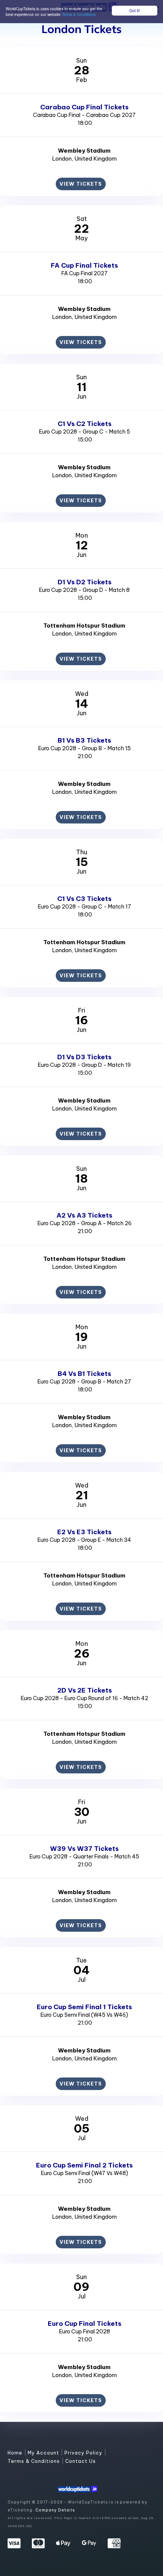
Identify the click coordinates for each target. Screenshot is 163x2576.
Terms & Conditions (79, 14)
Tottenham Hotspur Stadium (84, 625)
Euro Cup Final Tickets (85, 2324)
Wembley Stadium (84, 151)
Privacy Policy (84, 2453)
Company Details (55, 2510)
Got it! (135, 10)
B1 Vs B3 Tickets (84, 740)
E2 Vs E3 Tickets (84, 1532)
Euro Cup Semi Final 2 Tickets (84, 2165)
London (62, 159)
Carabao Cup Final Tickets (84, 107)
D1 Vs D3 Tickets (84, 1057)
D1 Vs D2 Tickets (85, 582)
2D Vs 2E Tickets (85, 1690)
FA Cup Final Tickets (84, 265)
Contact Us (81, 2461)
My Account (44, 2453)
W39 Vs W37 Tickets (84, 1849)
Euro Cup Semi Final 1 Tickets (84, 2007)
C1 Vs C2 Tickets (85, 424)
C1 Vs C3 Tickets (84, 899)
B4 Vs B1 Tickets (84, 1374)
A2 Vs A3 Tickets (84, 1215)
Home (16, 2453)
